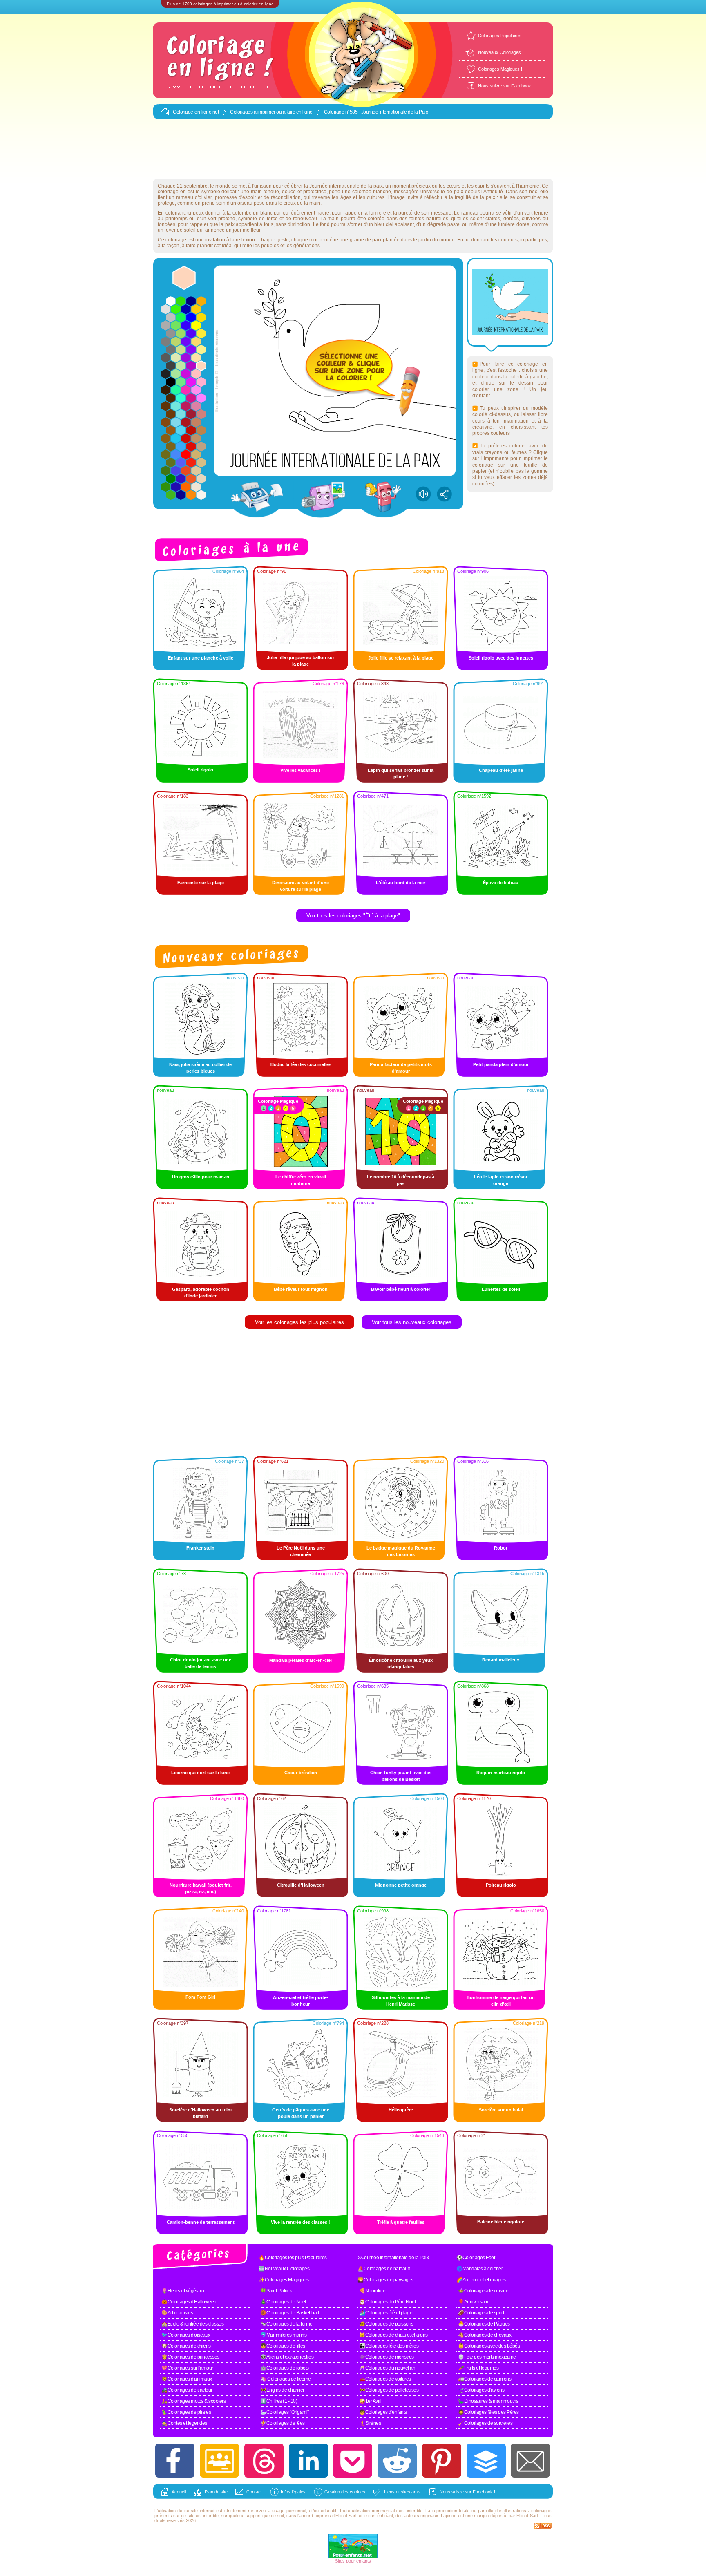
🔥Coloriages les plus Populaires (293, 2258)
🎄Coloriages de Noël (283, 2302)
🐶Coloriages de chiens (186, 2346)
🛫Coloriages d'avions (481, 2390)
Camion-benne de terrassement (201, 2222)
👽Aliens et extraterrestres (287, 2357)
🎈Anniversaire (474, 2302)
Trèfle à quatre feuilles (401, 2222)
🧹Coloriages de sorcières (485, 2423)
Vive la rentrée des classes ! (300, 2222)
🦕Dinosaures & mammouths (488, 2401)
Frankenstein (200, 1548)
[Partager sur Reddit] (397, 2461)
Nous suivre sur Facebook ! (467, 2492)
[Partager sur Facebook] (175, 2461)
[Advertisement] (353, 149)
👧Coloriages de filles (283, 2346)
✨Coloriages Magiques (284, 2280)
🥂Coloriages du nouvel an (387, 2368)
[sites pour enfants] (353, 2557)
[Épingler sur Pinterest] (442, 2461)
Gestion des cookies (345, 2492)
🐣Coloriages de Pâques (484, 2324)
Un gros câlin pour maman (201, 1177)
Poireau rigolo (501, 1885)
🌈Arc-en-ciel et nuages (481, 2280)
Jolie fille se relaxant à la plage (401, 658)
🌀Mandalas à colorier (479, 2269)
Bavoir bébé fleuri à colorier (401, 1289)
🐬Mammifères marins (283, 2335)
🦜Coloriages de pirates (186, 2412)
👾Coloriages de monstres (387, 2357)
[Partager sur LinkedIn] (308, 2461)
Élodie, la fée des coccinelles (300, 1064)
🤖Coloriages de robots (285, 2368)
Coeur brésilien (301, 1773)
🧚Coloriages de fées (283, 2423)
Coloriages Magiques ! (500, 69)
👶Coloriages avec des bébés (489, 2346)
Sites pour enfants (353, 2561)
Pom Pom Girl (200, 1997)
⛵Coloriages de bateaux (384, 2269)
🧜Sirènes (370, 2423)
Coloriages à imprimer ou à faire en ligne (271, 112)
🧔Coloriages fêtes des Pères (488, 2412)
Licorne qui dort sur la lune (200, 1773)
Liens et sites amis (402, 2492)
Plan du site (216, 2492)
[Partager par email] (530, 2461)
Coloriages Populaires (500, 36)
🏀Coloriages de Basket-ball (289, 2313)
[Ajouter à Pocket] (353, 2461)
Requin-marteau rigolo (501, 1773)
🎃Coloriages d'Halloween (189, 2302)
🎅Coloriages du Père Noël (387, 2302)
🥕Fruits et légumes (478, 2368)
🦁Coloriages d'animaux (187, 2379)
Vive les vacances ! (300, 770)
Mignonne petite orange (401, 1885)
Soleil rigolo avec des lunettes (501, 658)
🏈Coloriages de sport (481, 2313)
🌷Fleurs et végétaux (183, 2291)
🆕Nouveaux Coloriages (284, 2269)
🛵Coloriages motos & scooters (193, 2401)
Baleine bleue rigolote (501, 2222)
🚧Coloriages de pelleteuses (389, 2390)
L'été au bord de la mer (401, 883)
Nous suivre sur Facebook (505, 86)
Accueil (179, 2492)
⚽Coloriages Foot (476, 2258)
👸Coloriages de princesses (190, 2357)
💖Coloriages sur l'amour (187, 2368)
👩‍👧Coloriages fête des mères (389, 2346)
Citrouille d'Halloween (301, 1885)
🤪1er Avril (370, 2401)
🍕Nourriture (372, 2291)
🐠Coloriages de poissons (386, 2324)
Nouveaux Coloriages (499, 52)
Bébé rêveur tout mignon (301, 1289)
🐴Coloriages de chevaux (485, 2335)
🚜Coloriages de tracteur (187, 2390)
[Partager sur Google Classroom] (219, 2461)
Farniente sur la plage (201, 883)
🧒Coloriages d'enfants (383, 2412)
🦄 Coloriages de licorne (286, 2379)
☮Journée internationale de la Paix (393, 2258)
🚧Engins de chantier (282, 2390)
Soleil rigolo (200, 770)
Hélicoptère (401, 2110)
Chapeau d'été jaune (501, 770)
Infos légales (293, 2492)
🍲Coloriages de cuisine (483, 2291)
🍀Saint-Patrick (276, 2291)
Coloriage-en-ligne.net (196, 112)
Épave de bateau (501, 883)
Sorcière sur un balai (501, 2110)
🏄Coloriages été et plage (386, 2313)
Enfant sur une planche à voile (201, 658)
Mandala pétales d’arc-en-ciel (300, 1660)
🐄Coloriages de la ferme (286, 2324)
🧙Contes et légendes (184, 2423)
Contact (254, 2492)
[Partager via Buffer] (486, 2461)
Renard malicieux (501, 1660)
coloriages (541, 2511)
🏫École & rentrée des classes (192, 2324)
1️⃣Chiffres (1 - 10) (279, 2401)
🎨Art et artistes (177, 2313)
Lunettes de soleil (501, 1289)
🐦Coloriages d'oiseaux (186, 2335)
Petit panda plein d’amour (501, 1064)
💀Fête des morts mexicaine (487, 2357)
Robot (501, 1548)
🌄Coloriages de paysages (385, 2280)
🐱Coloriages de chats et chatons (393, 2335)
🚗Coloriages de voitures (385, 2379)
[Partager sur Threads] (264, 2461)
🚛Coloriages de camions (485, 2379)
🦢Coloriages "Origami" (285, 2412)
